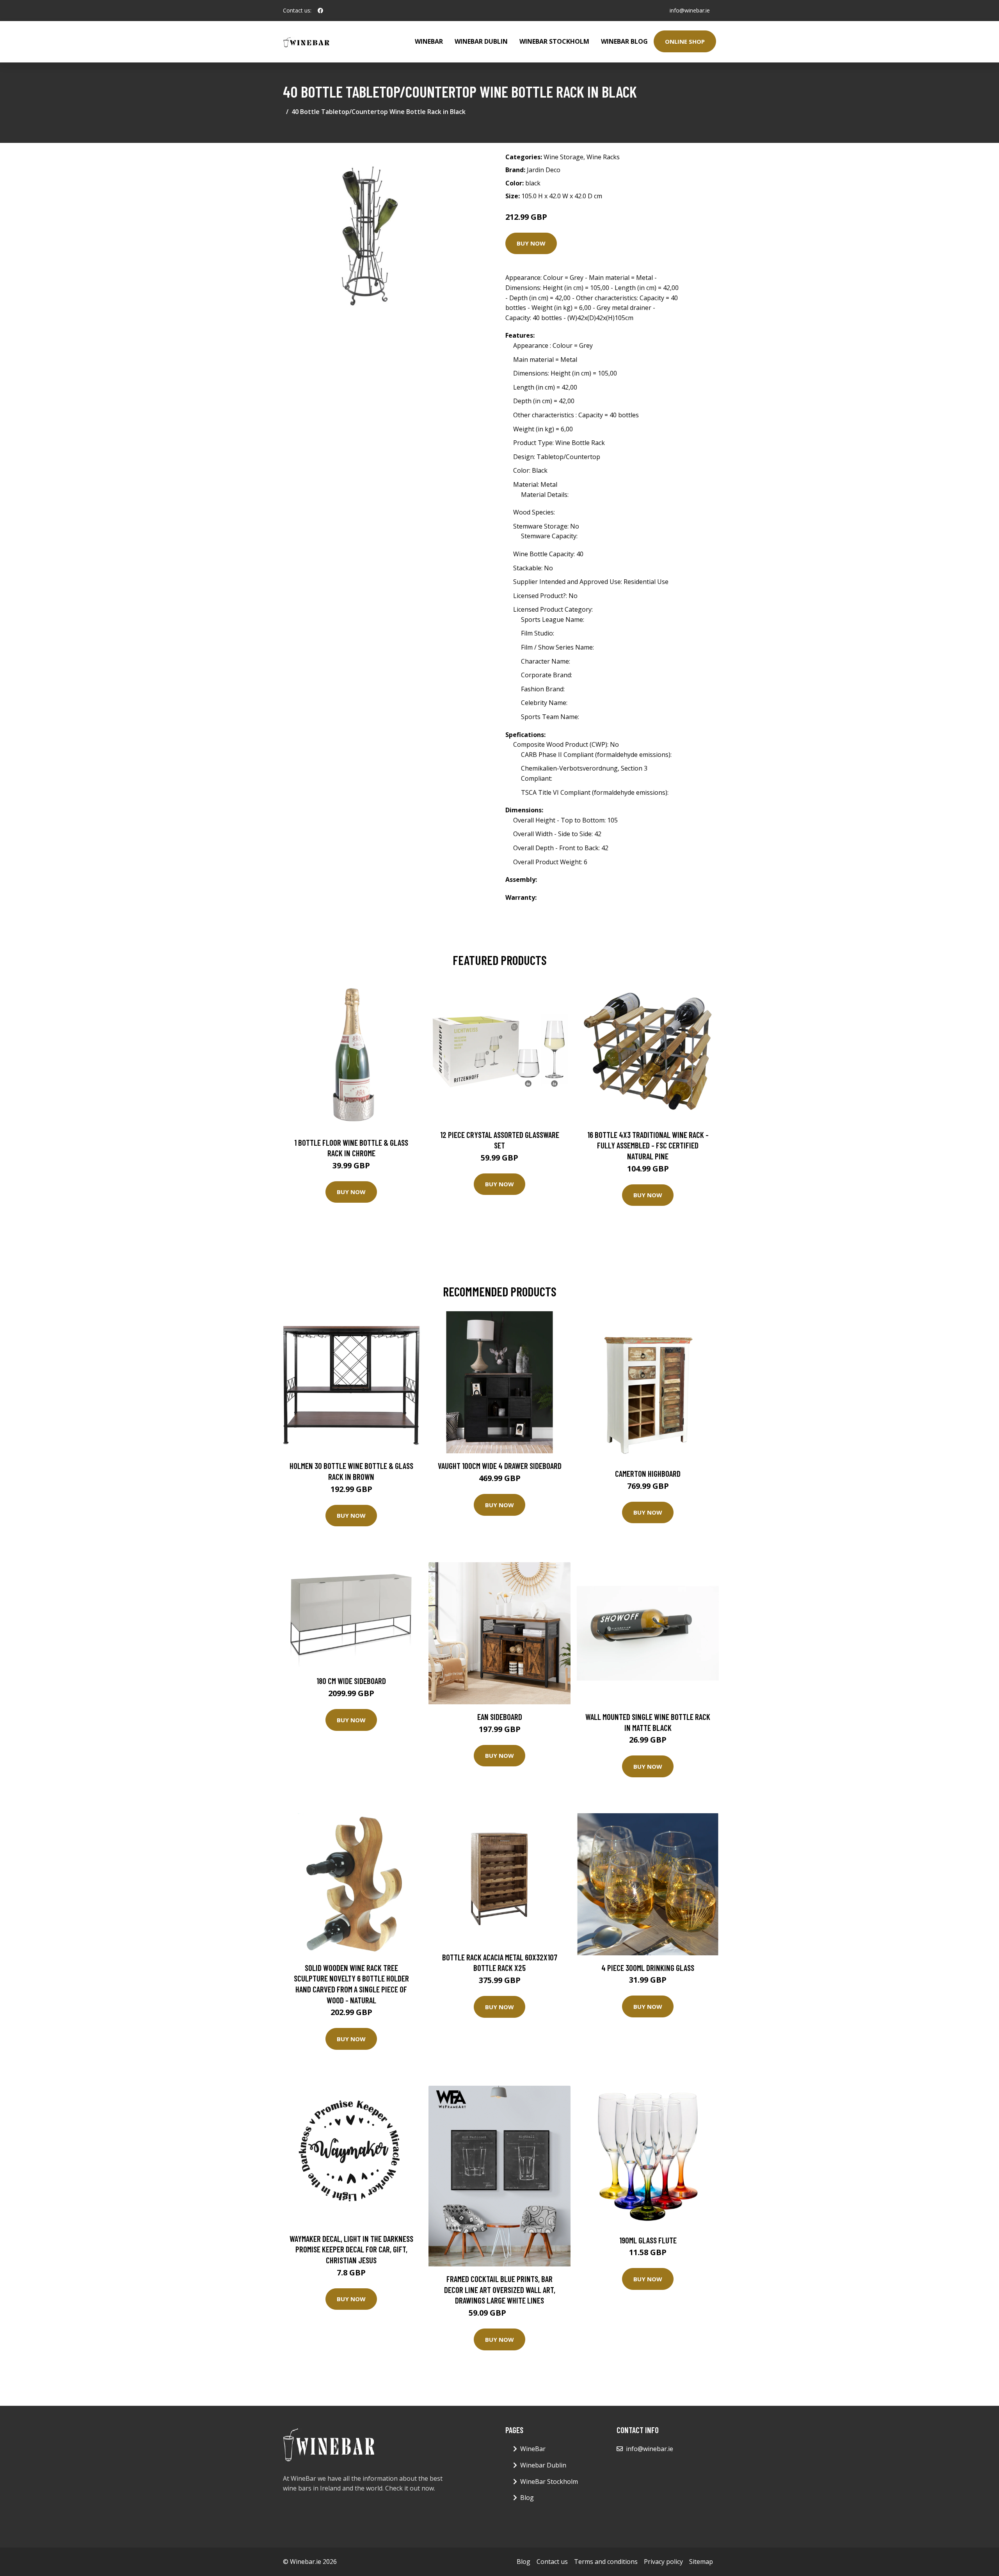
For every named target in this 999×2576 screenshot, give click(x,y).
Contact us (552, 2562)
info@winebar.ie (690, 10)
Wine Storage (563, 157)
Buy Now (531, 243)
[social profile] (320, 11)
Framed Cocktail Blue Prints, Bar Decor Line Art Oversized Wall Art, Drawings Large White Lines (500, 2289)
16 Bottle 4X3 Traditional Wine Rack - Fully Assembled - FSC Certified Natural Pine (648, 1145)
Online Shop (685, 41)
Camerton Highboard (648, 1473)
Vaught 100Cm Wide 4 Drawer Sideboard (500, 1466)
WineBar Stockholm (554, 41)
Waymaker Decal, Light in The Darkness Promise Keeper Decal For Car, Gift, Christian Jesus (351, 2249)
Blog (527, 2498)
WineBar (429, 41)
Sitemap (701, 2562)
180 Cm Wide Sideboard (351, 1681)
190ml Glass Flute (648, 2240)
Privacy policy (663, 2562)
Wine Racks (603, 157)
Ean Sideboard (500, 1717)
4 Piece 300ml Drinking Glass (648, 1968)
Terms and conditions (606, 2562)
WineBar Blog (624, 41)
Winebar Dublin (481, 41)
